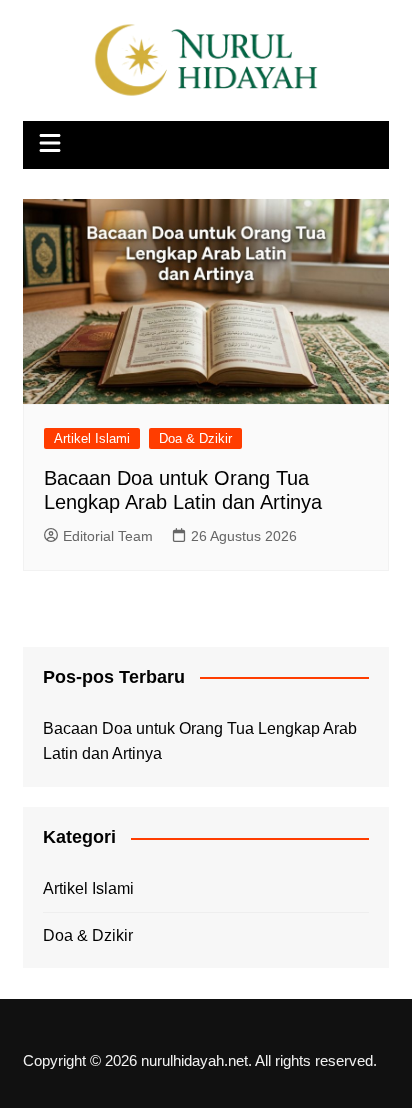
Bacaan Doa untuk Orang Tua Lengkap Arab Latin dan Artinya (200, 741)
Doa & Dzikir (195, 438)
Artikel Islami (92, 438)
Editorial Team (108, 536)
